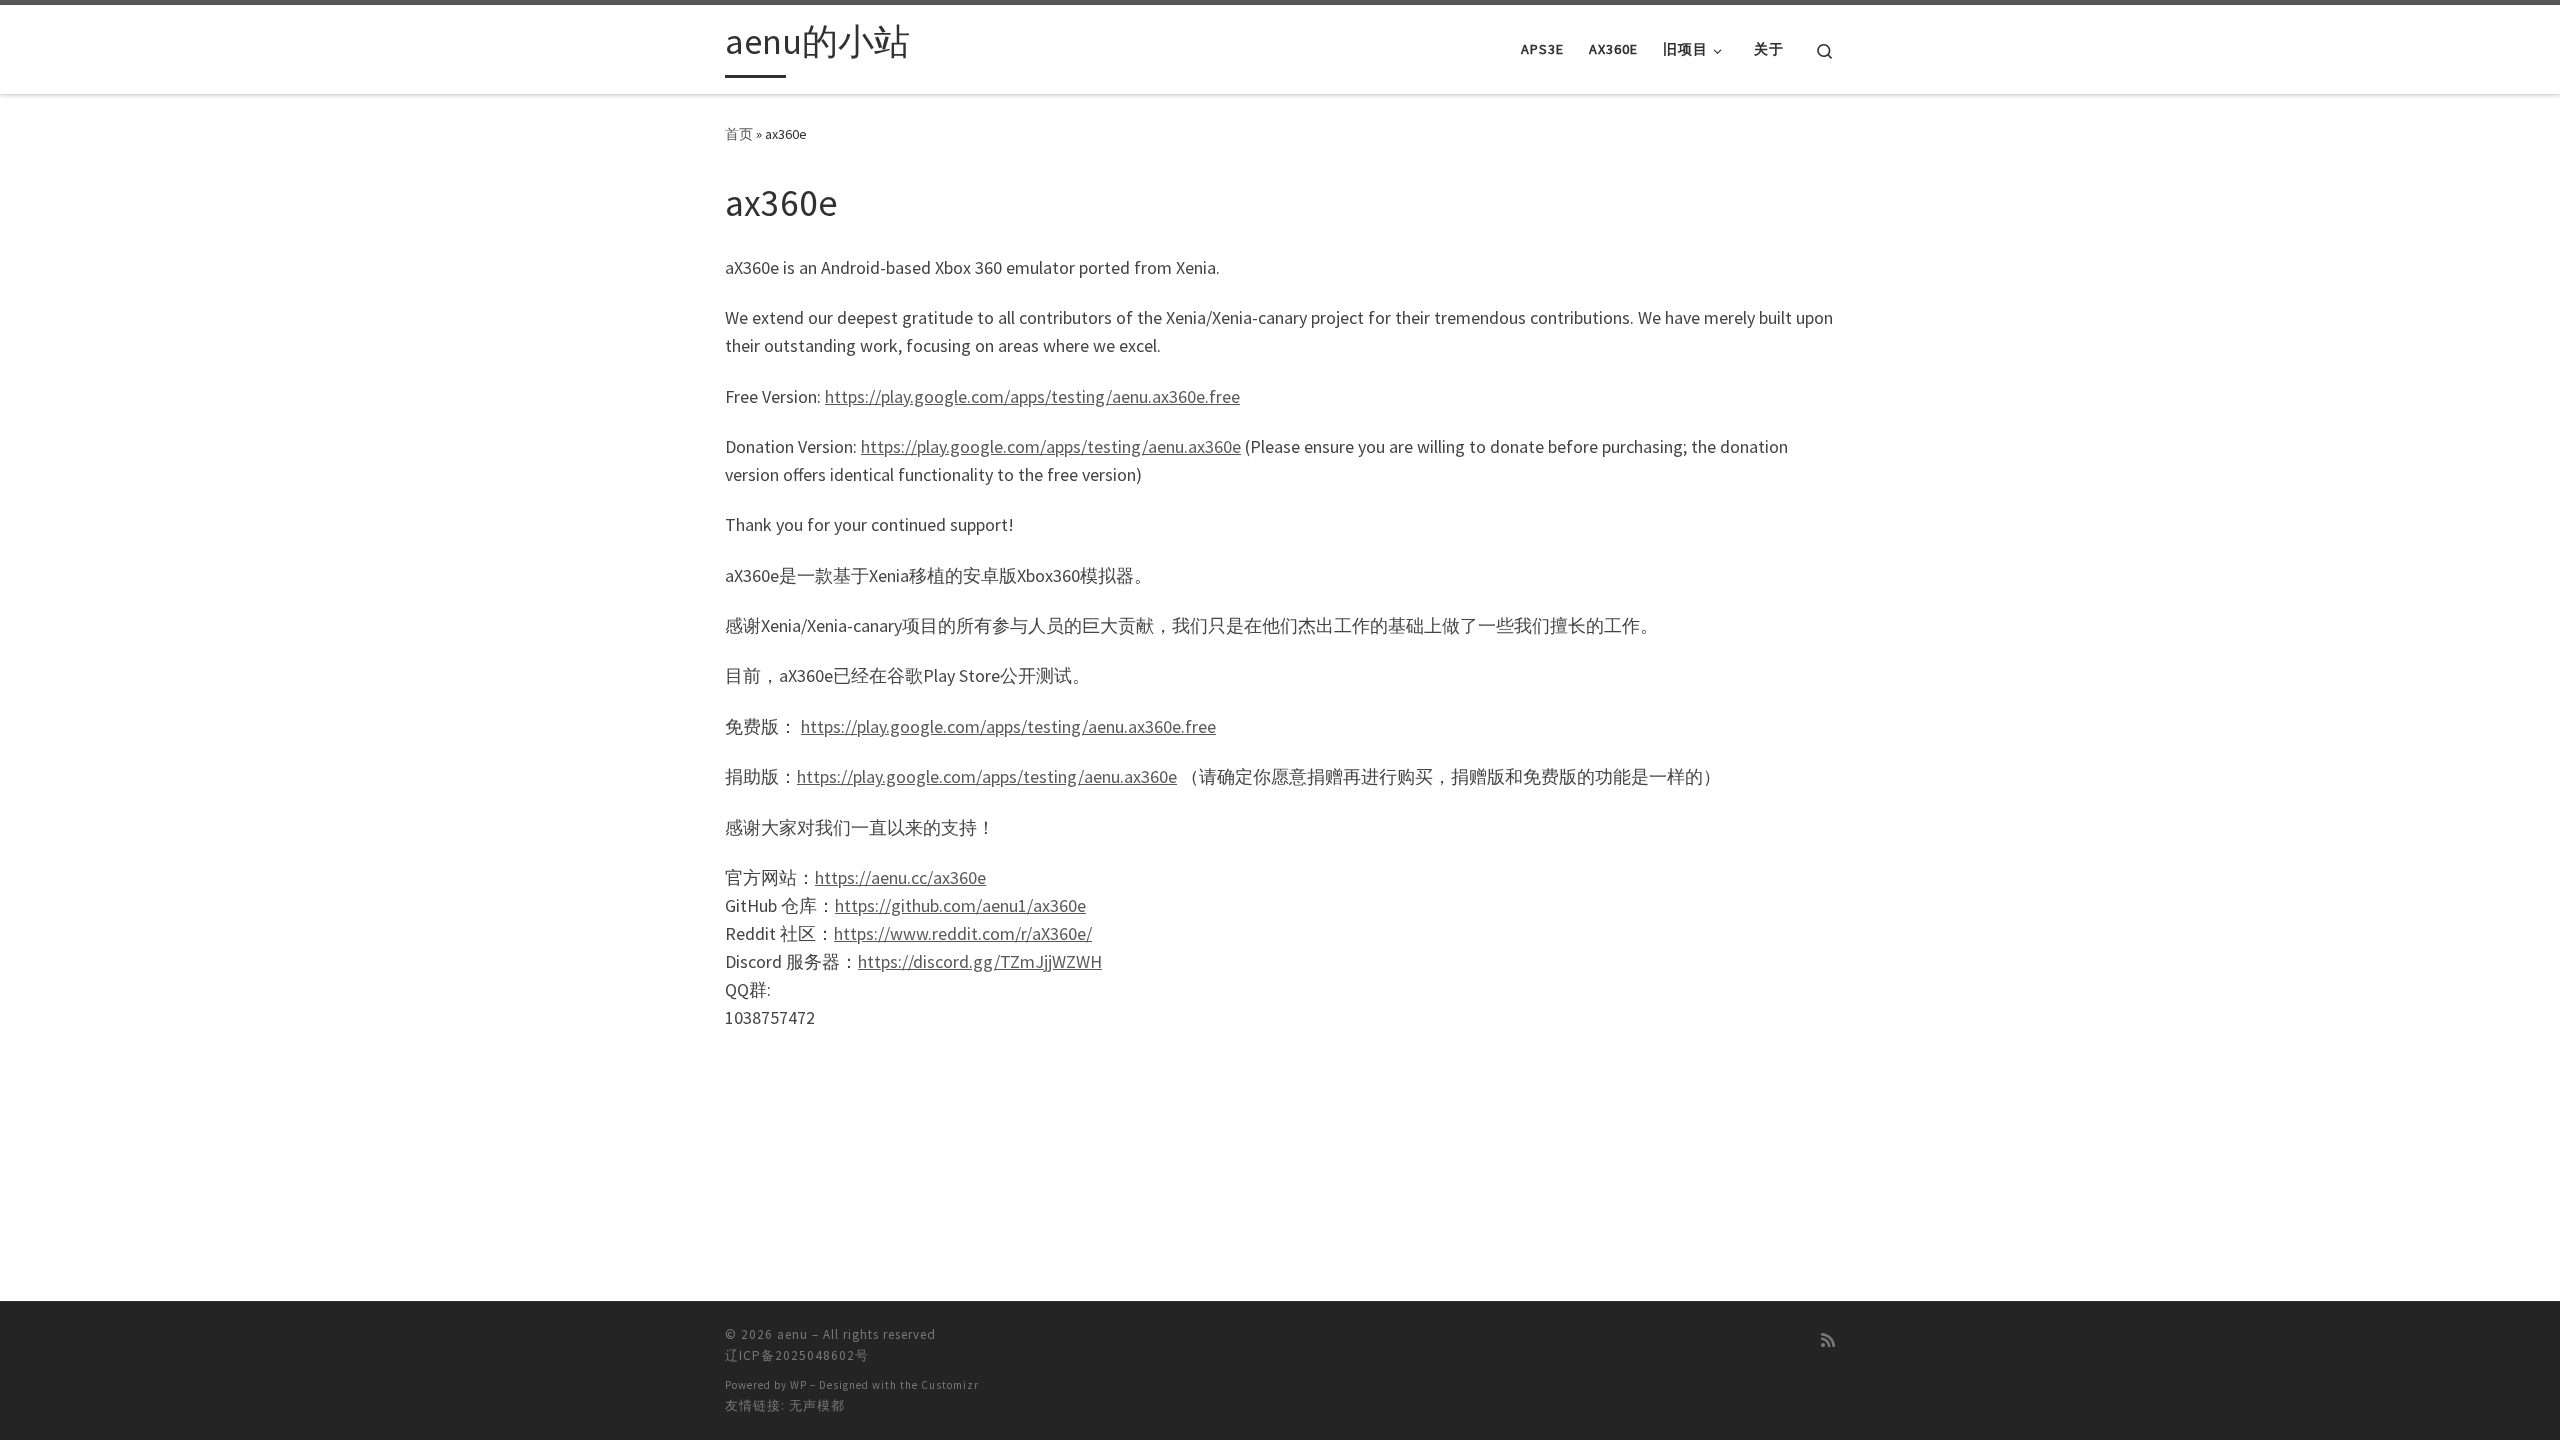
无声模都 (817, 1405)
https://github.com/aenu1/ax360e (960, 905)
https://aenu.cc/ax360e (900, 877)
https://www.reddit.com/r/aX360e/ (963, 933)
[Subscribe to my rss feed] (1828, 1340)
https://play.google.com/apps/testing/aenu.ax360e (1051, 446)
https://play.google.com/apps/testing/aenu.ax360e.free (1032, 396)
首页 (739, 134)
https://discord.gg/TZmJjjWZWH (980, 961)
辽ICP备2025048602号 (797, 1355)
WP (798, 1385)
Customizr (950, 1385)
